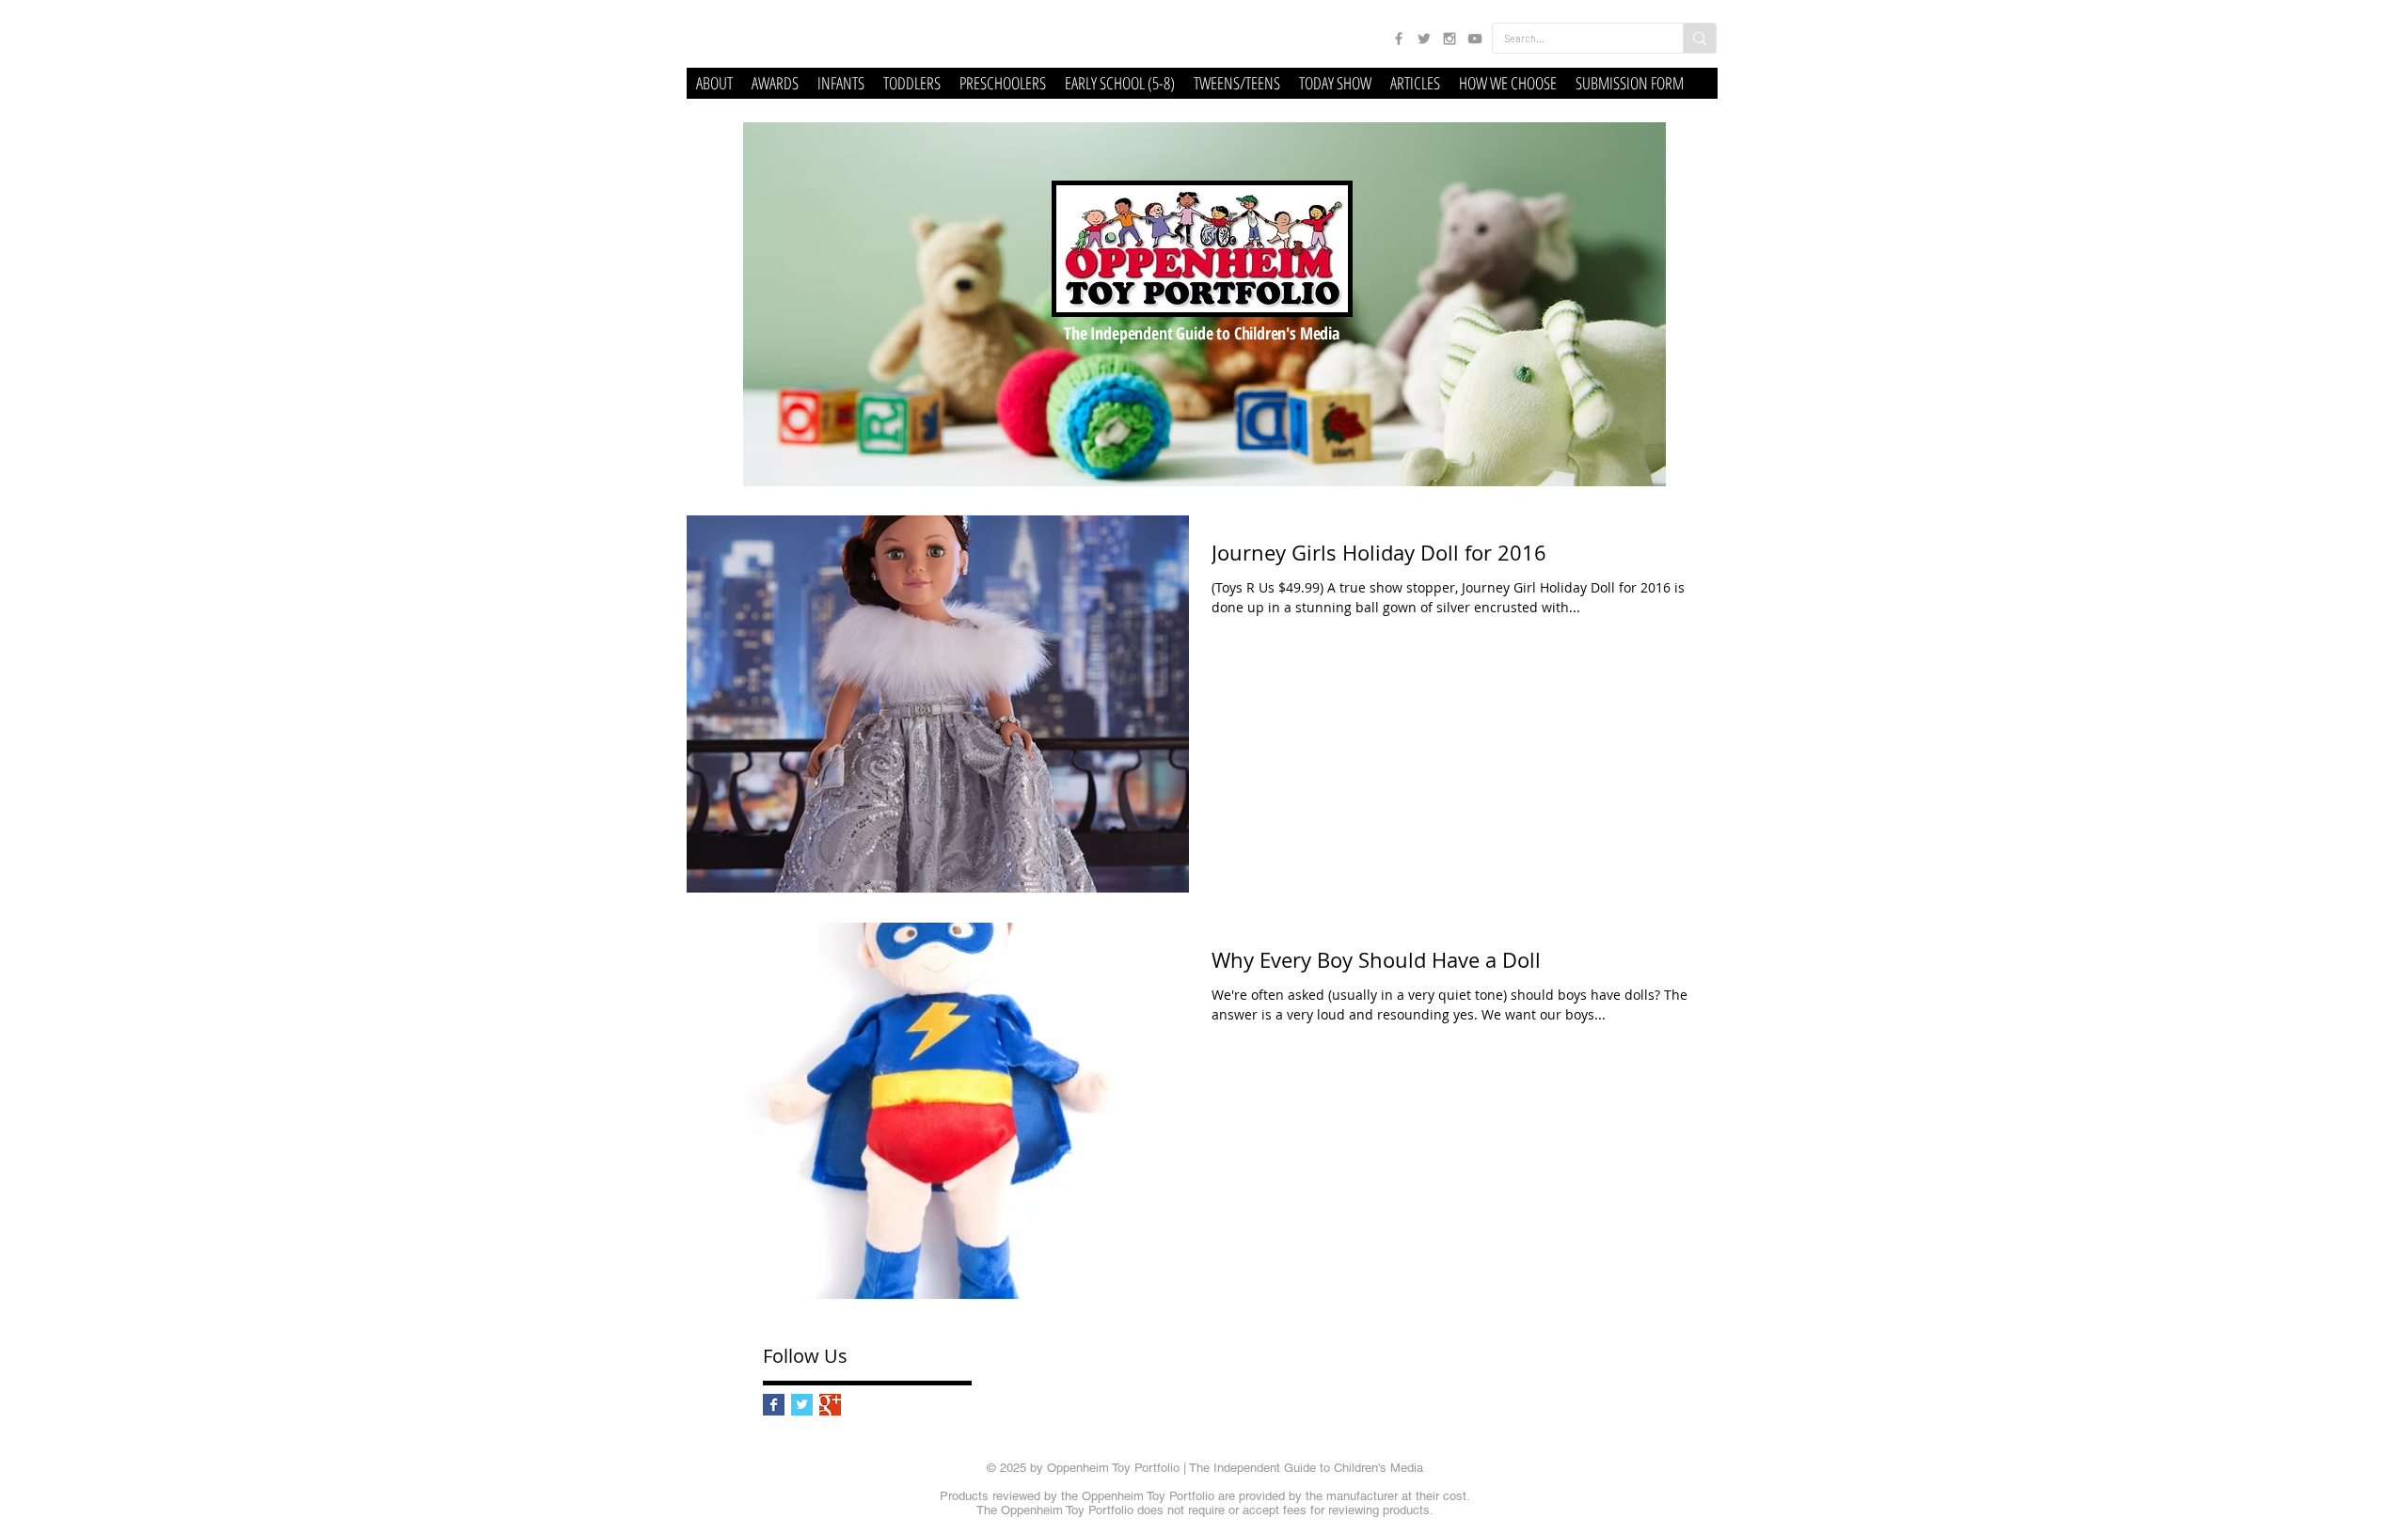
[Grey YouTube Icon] (1475, 39)
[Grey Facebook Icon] (1399, 39)
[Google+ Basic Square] (830, 1405)
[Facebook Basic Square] (774, 1405)
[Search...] (1699, 38)
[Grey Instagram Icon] (1450, 39)
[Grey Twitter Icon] (1424, 39)
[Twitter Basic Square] (802, 1405)
